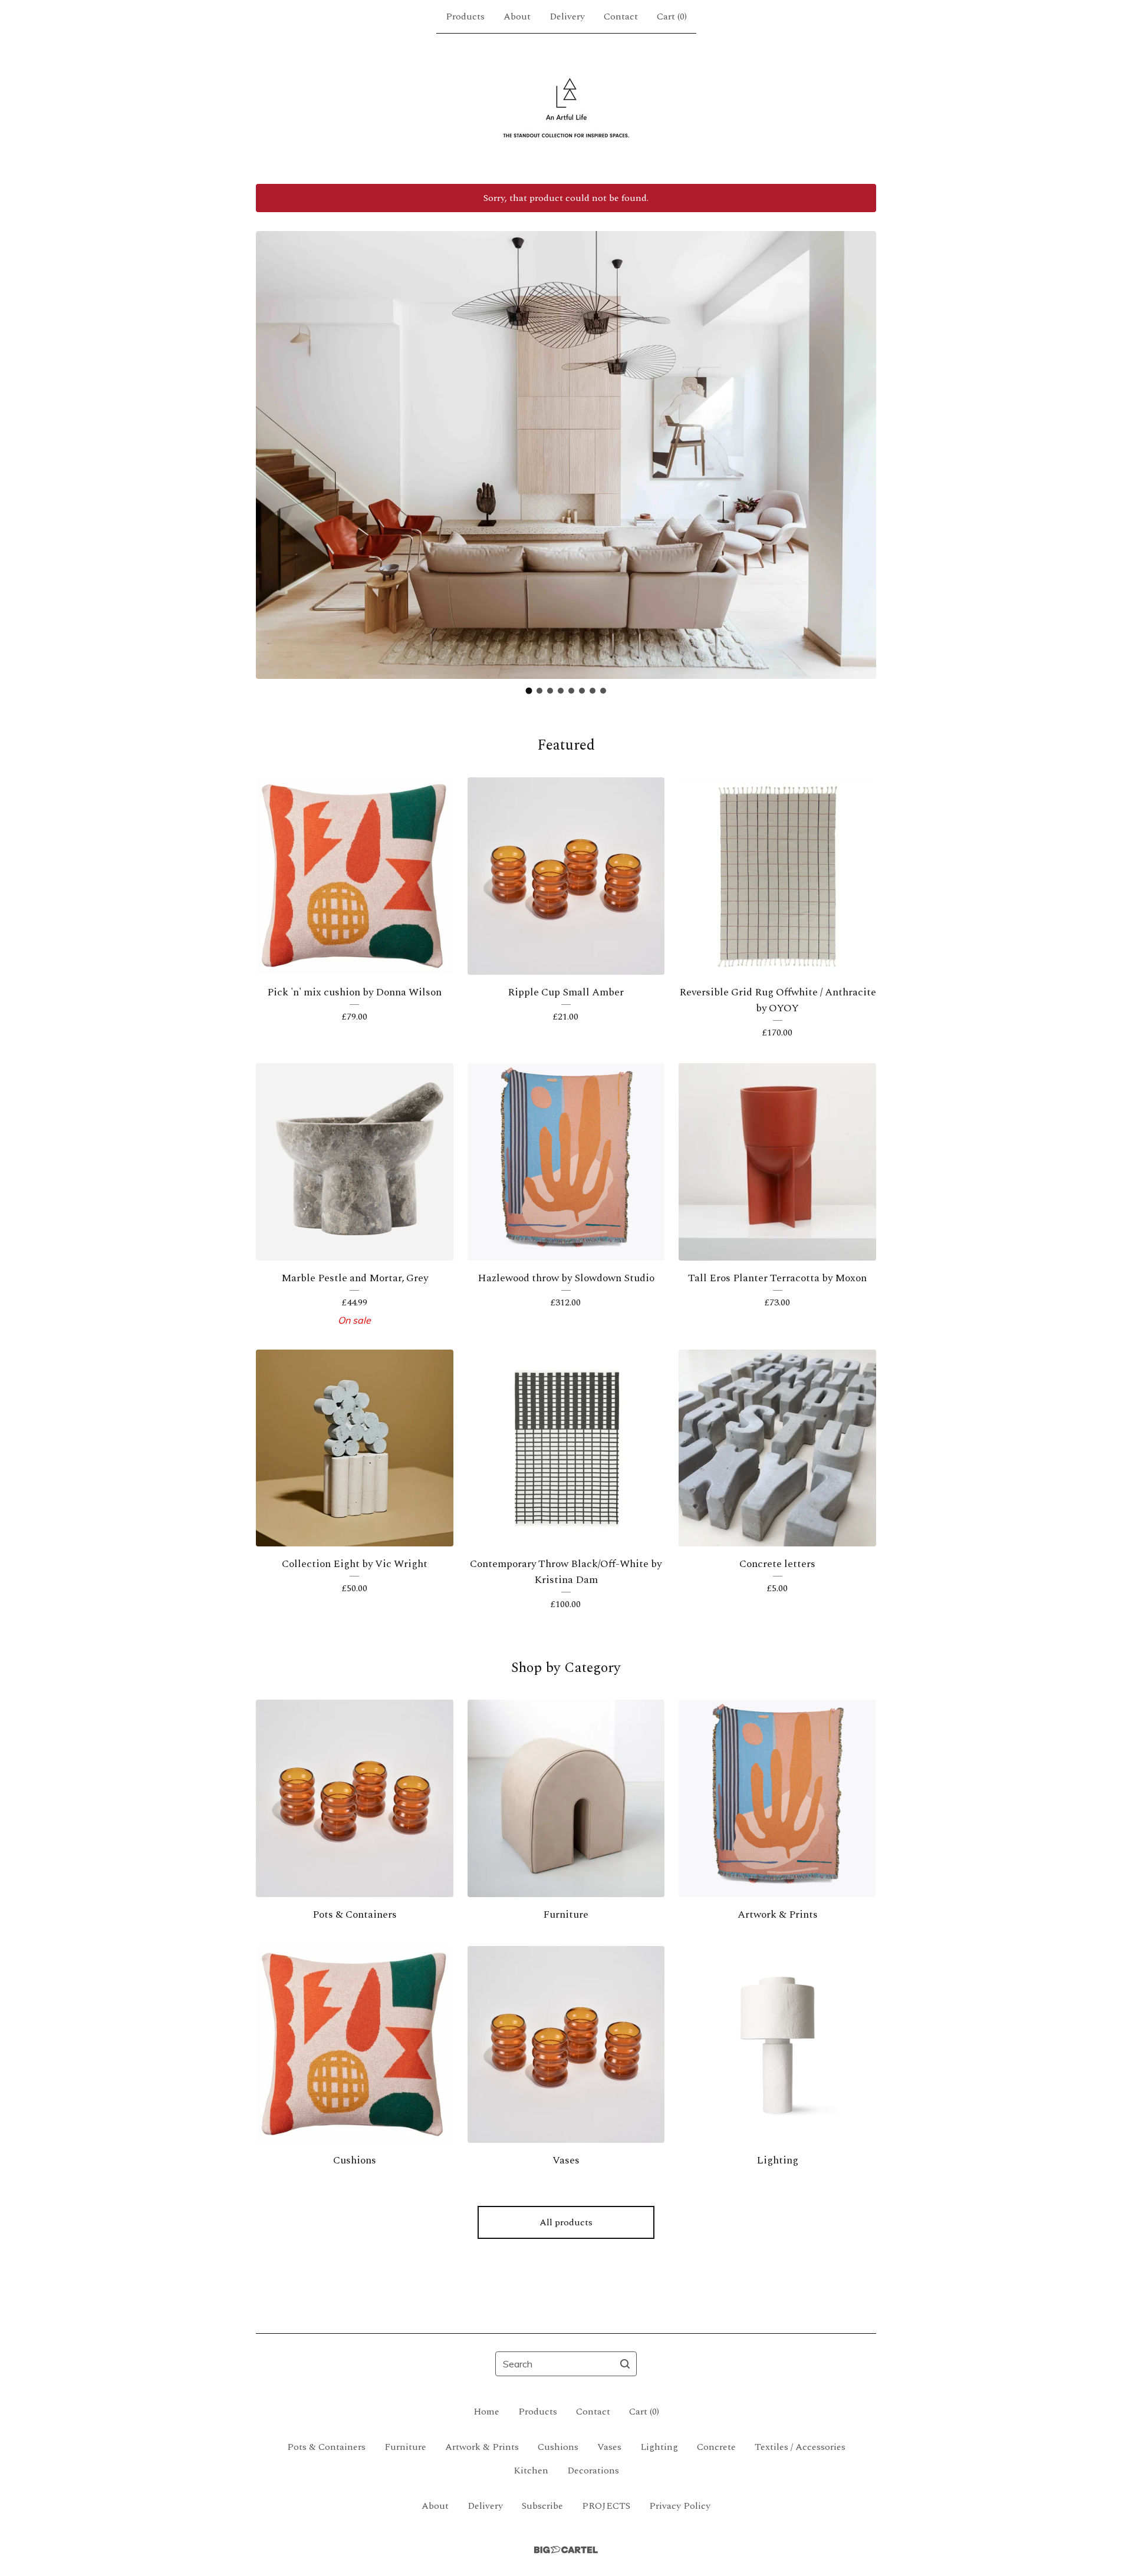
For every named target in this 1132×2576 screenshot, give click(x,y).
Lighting (659, 2447)
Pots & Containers (326, 2447)
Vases (609, 2447)
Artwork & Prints (482, 2447)
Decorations (593, 2471)
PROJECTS (606, 2506)
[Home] (566, 108)
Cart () (672, 17)
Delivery (567, 17)
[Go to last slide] (272, 446)
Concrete (716, 2447)
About (517, 17)
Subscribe (542, 2506)
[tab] (529, 691)
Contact (621, 17)
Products (465, 17)
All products (566, 2222)
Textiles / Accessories (800, 2447)
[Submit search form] (625, 2364)
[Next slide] (860, 446)
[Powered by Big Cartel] (566, 2550)
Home (486, 2412)
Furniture (405, 2447)
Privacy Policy (680, 2506)
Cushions (558, 2447)
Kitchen (531, 2471)
